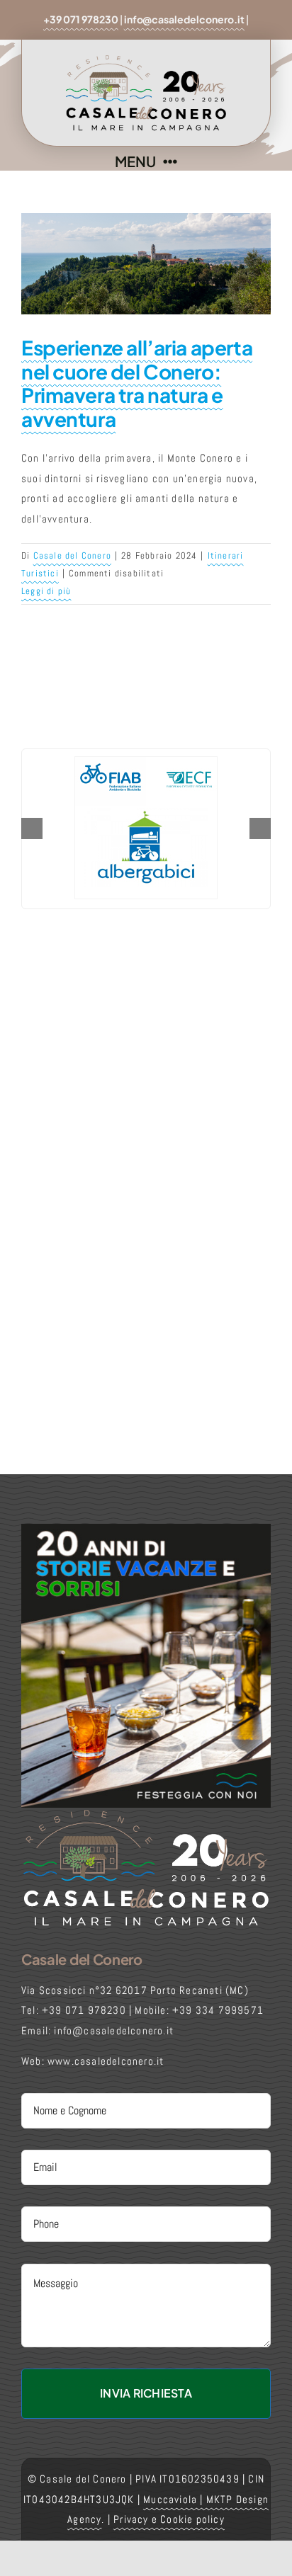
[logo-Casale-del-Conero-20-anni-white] (146, 1813)
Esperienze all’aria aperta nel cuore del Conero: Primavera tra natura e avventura (137, 383)
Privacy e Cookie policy (169, 2519)
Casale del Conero (72, 555)
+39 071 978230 (81, 19)
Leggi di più (46, 591)
